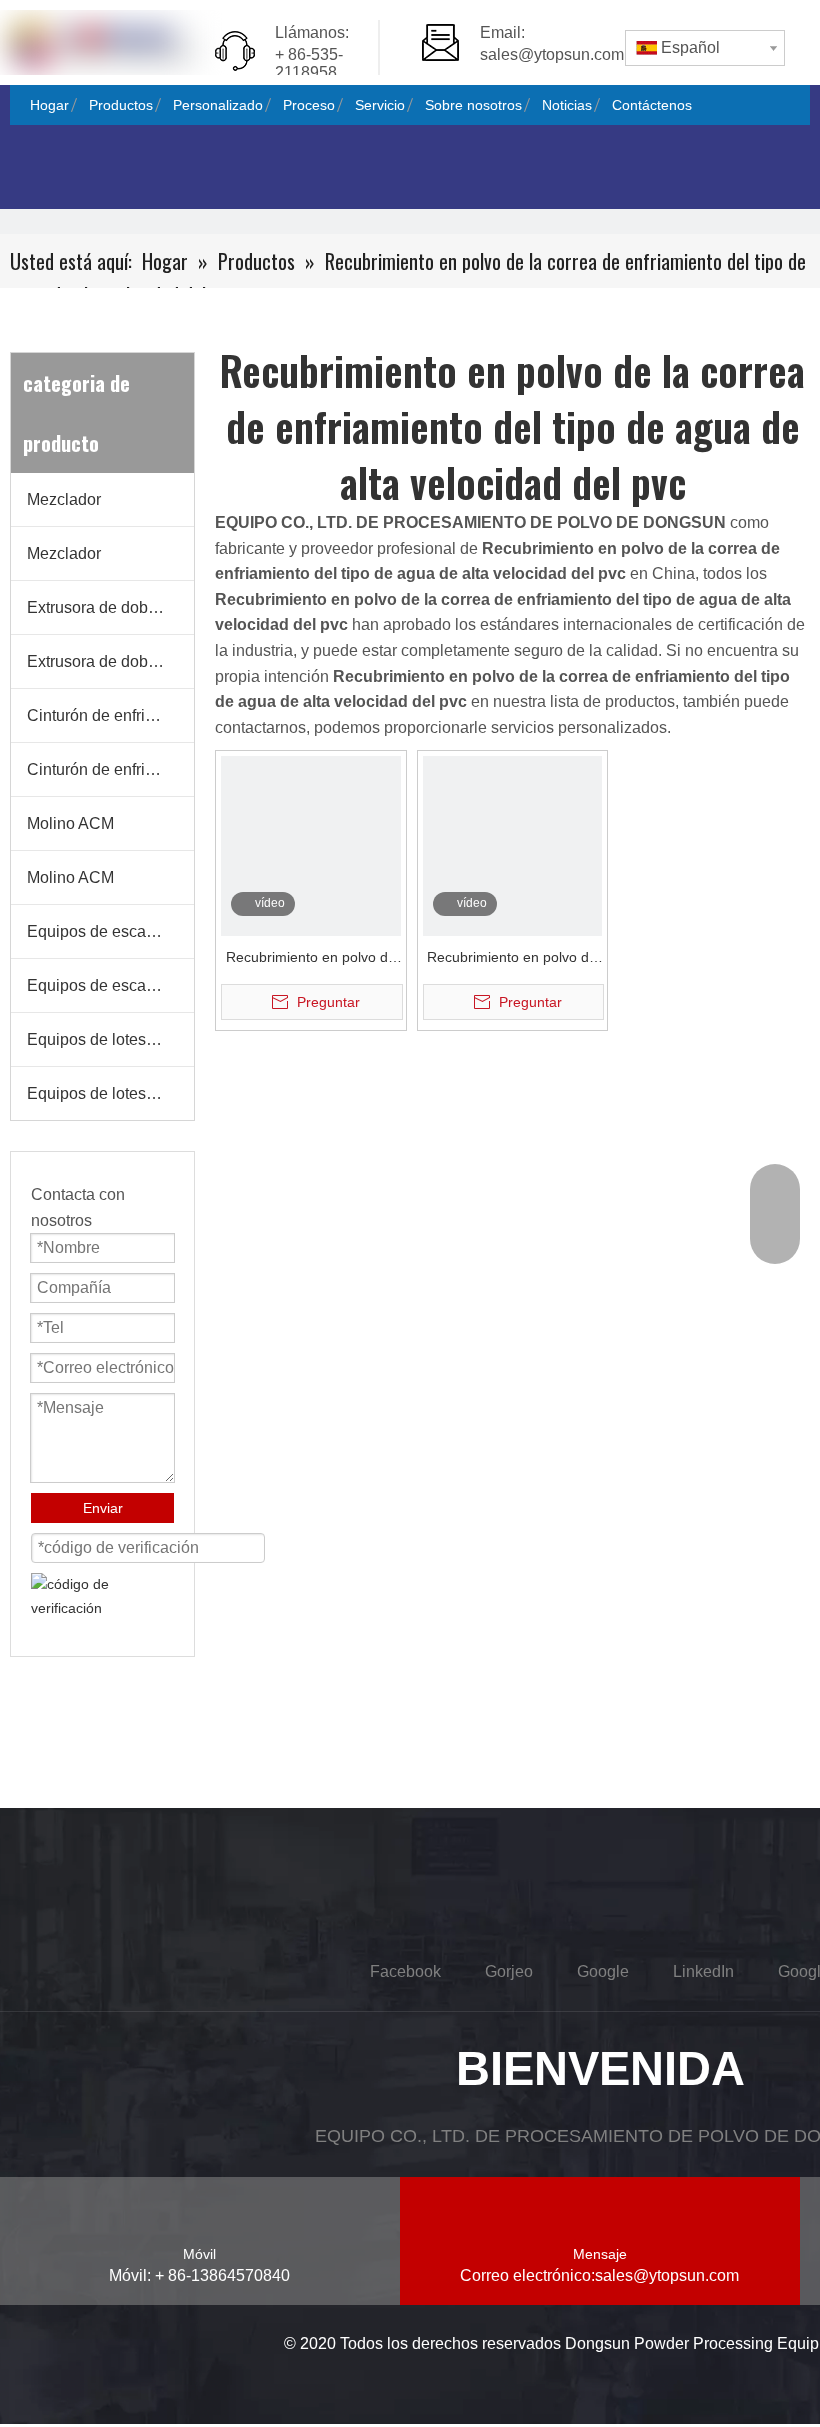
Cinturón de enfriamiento (110, 715)
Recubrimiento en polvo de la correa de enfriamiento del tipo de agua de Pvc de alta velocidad (311, 959)
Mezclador (64, 499)
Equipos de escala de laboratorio (110, 931)
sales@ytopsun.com (552, 54)
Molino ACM (70, 823)
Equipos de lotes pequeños (110, 1039)
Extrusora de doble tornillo (110, 607)
